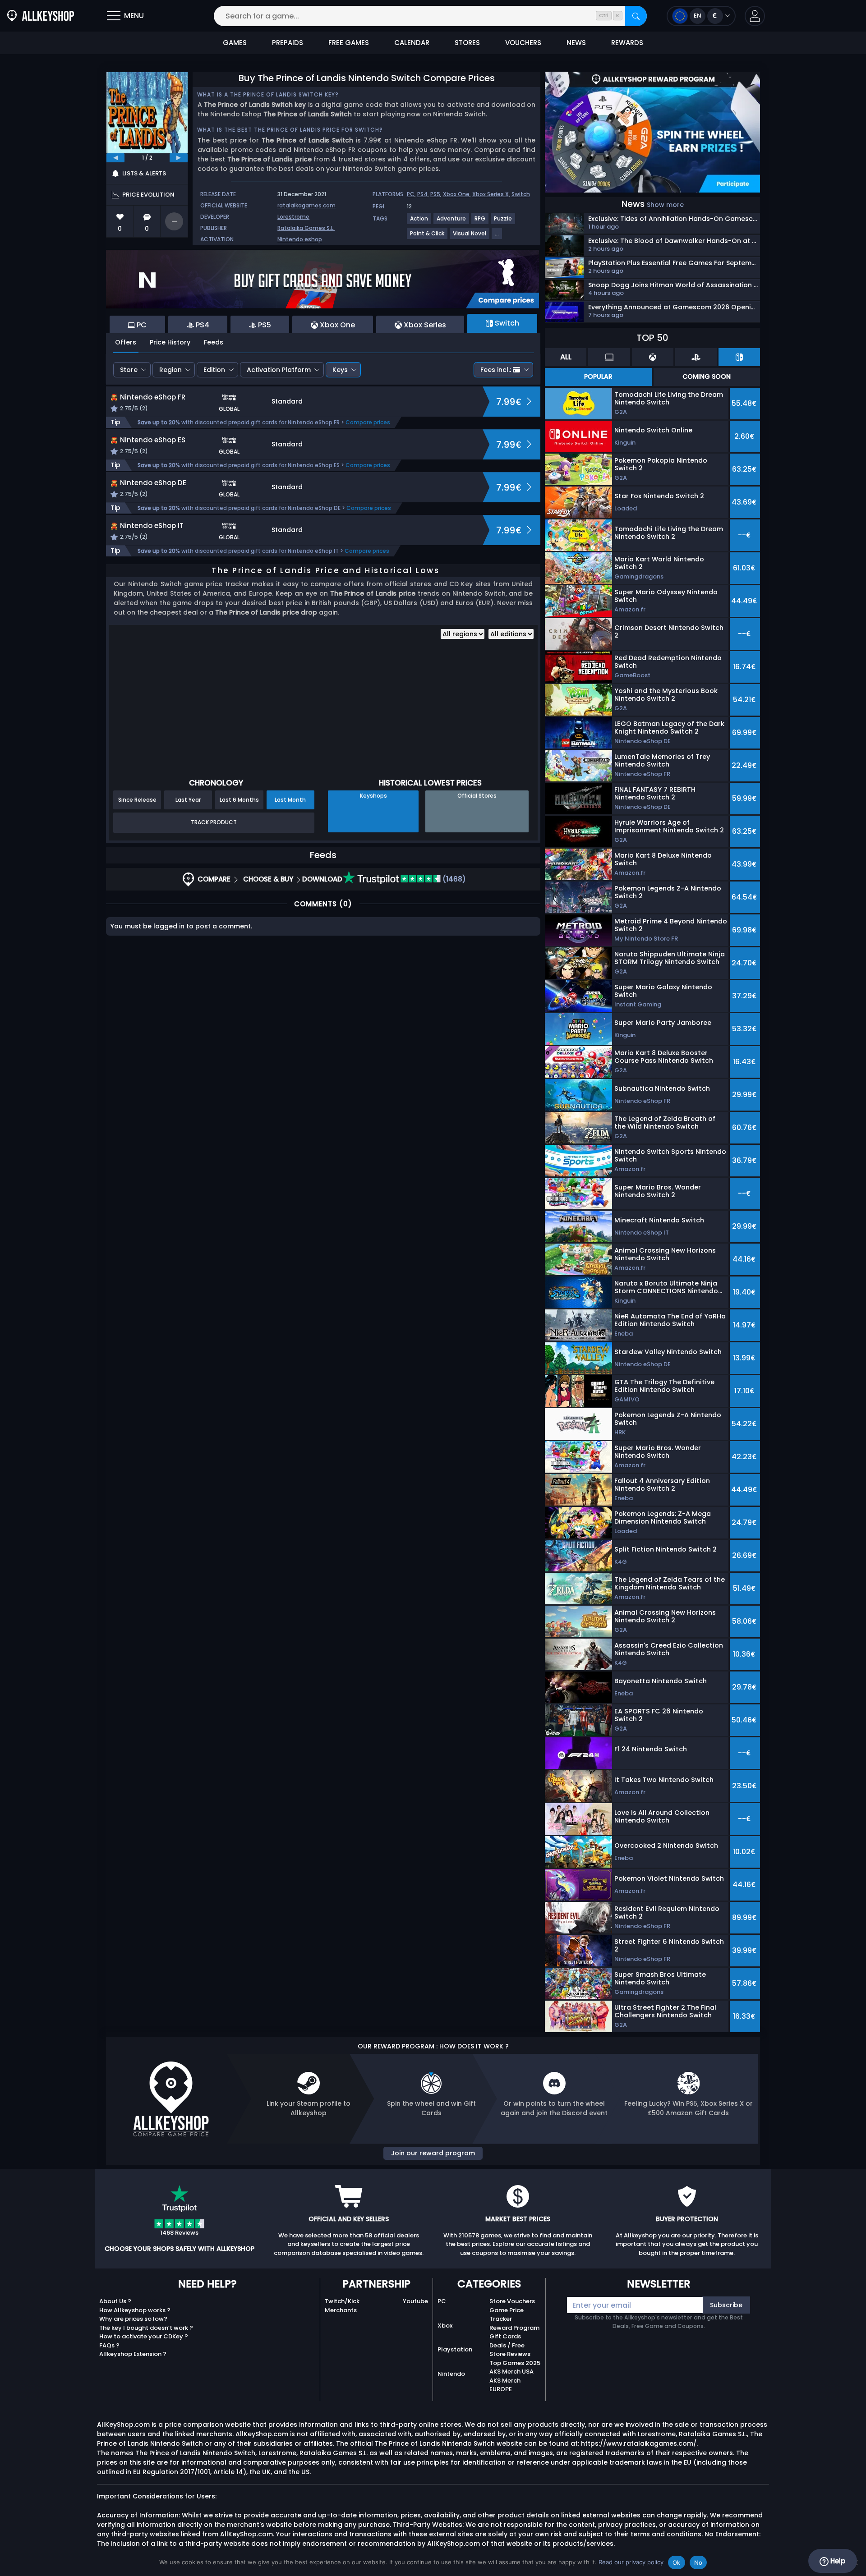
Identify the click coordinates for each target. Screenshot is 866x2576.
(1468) (453, 879)
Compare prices (368, 422)
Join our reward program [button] (433, 2153)
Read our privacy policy (631, 2562)
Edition (214, 370)
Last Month (290, 800)
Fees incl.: (496, 370)
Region (170, 370)
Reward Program (514, 2328)
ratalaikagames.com (306, 205)
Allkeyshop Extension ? (133, 2354)
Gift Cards (505, 2336)
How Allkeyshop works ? (135, 2310)
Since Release (137, 800)
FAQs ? (109, 2345)
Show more (665, 205)
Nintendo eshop (300, 239)
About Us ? (115, 2301)
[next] (179, 158)
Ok (677, 2562)
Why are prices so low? (133, 2319)
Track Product (214, 822)
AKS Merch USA (511, 2372)
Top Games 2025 (515, 2363)
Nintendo (451, 2374)
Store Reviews (510, 2354)
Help (837, 2561)
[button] (755, 16)
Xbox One (456, 194)
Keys (340, 370)
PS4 (422, 194)
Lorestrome (293, 217)
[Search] (636, 16)
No (698, 2562)
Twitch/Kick (342, 2301)
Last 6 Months (239, 800)
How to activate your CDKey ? (144, 2336)
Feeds (214, 342)
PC (411, 194)
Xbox (445, 2326)
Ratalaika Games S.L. (306, 228)
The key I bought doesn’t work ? (146, 2328)
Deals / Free (507, 2345)
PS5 (435, 194)
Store (129, 370)
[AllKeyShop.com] (41, 16)
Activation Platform (279, 370)
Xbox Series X (491, 194)
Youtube (415, 2301)
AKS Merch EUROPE (505, 2385)
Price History (170, 342)
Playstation (455, 2349)
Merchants (341, 2310)
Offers (126, 342)
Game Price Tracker (507, 2315)
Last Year (188, 800)
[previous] (115, 158)
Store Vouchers (512, 2301)
